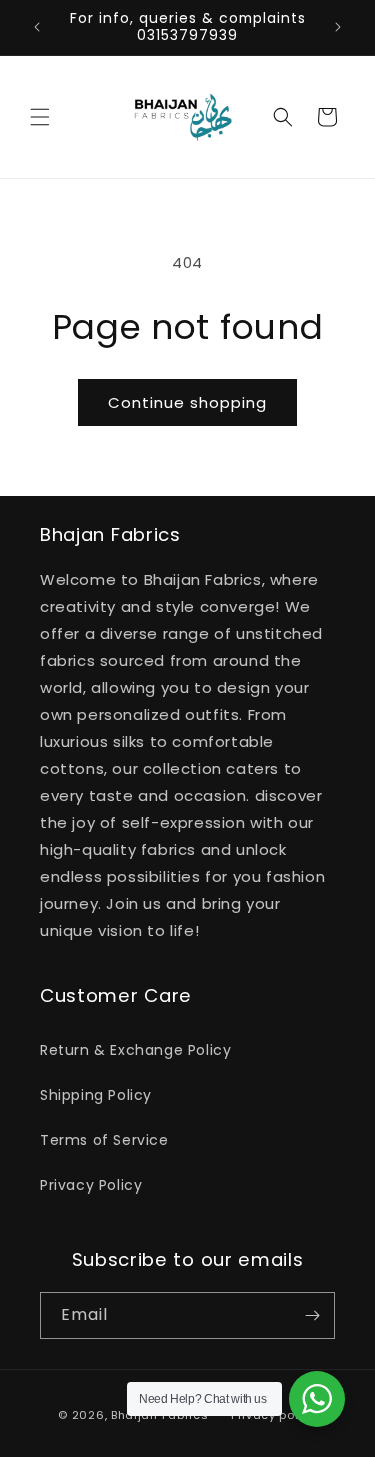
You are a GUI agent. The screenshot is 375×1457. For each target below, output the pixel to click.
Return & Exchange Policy (135, 1050)
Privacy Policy (91, 1185)
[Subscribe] (312, 1315)
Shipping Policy (96, 1095)
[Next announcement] (338, 27)
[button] (40, 117)
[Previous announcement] (37, 27)
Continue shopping (187, 402)
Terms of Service (104, 1140)
